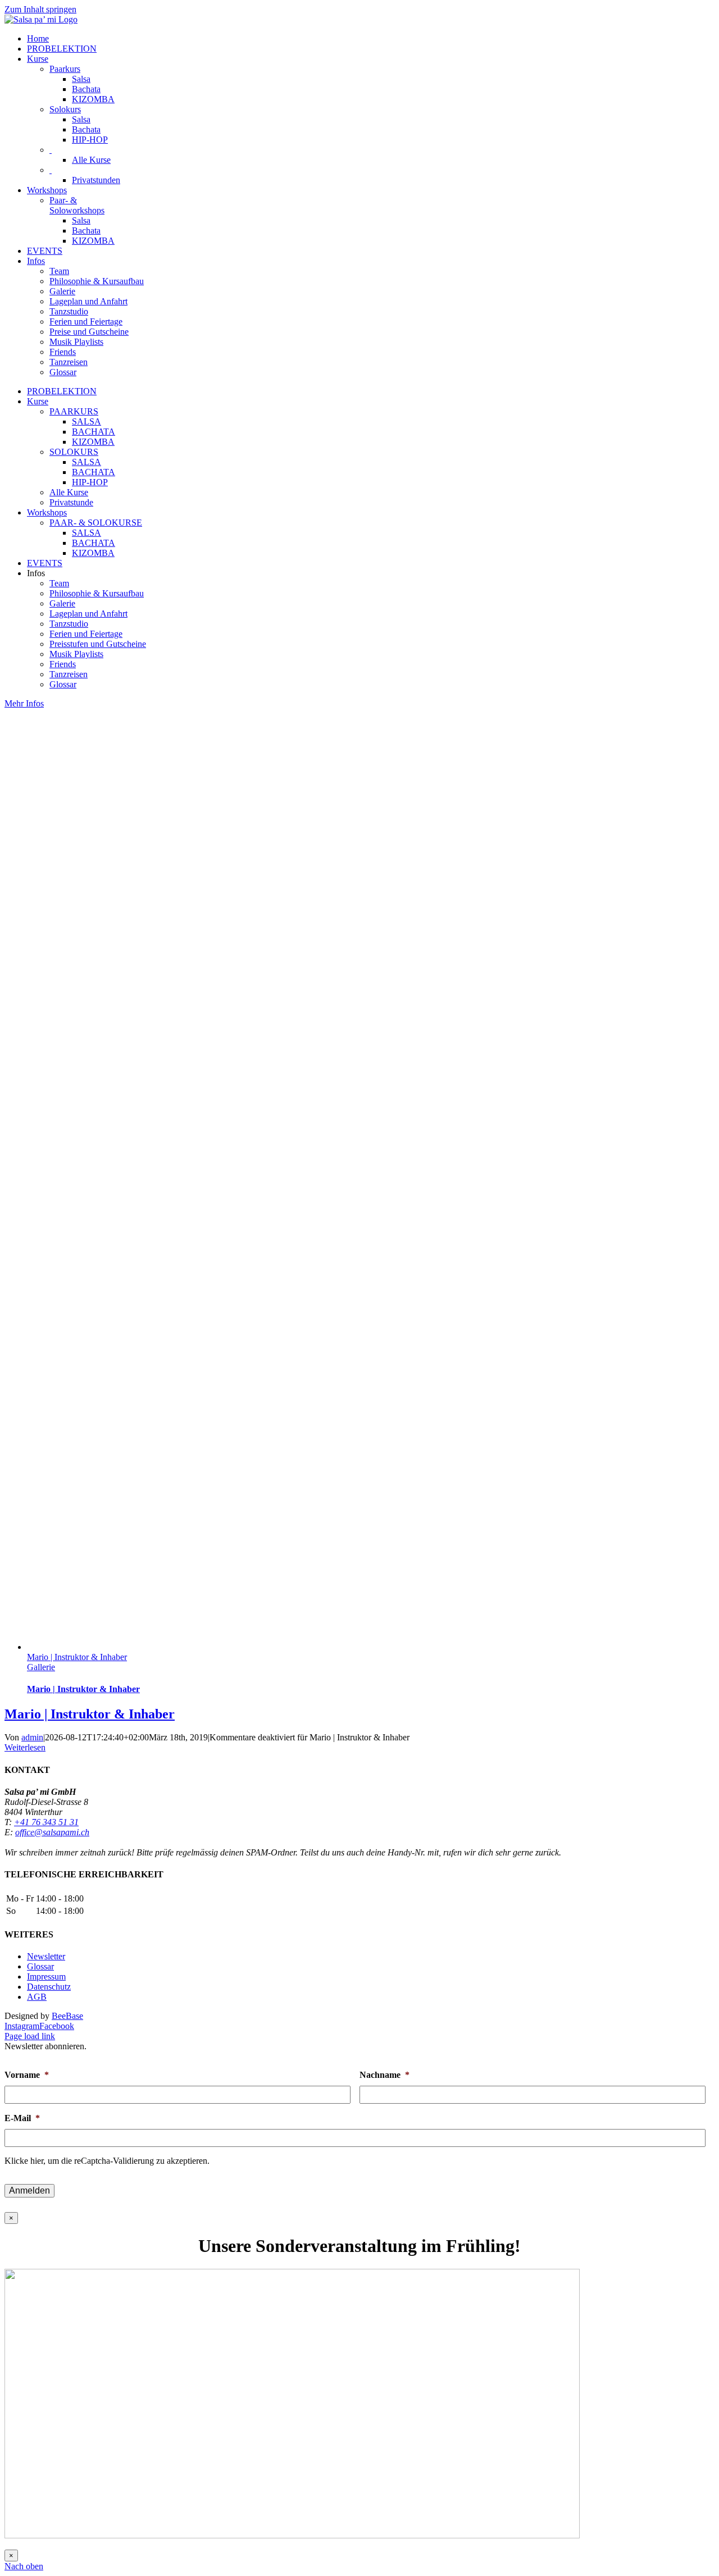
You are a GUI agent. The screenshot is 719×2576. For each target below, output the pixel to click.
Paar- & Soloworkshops (77, 205)
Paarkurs (65, 69)
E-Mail (22, 2118)
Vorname (27, 2075)
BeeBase (67, 2016)
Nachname (384, 2075)
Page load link (30, 2036)
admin (32, 1737)
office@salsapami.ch (52, 1832)
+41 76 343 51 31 (46, 1822)
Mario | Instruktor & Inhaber (77, 1657)
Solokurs (65, 109)
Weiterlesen (25, 1747)
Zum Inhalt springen (40, 9)
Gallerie (41, 1667)
